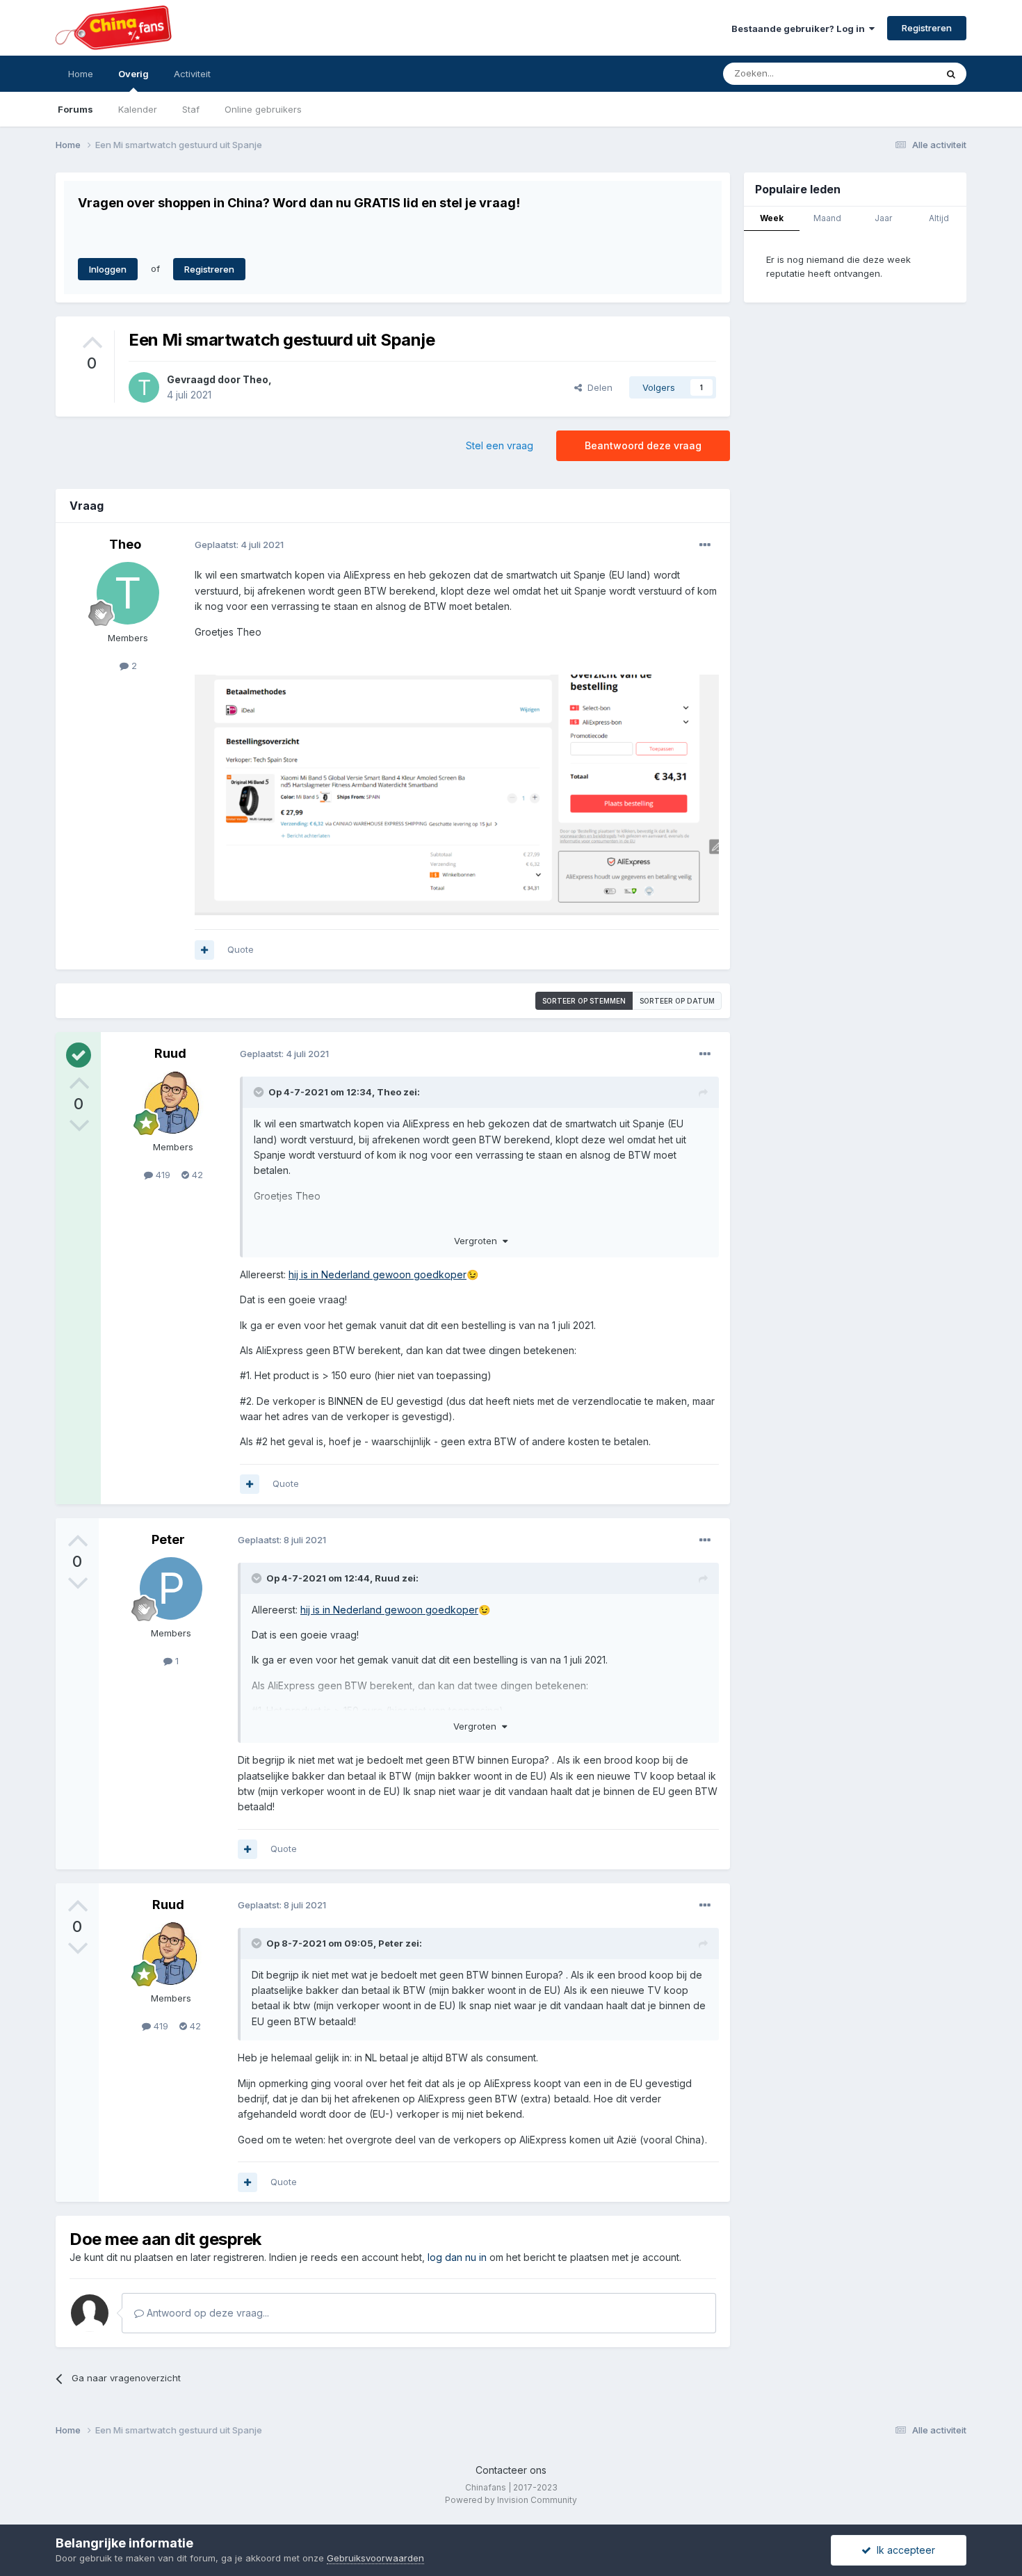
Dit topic (900, 73)
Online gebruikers (263, 109)
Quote (241, 949)
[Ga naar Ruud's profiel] (173, 1102)
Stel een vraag (500, 445)
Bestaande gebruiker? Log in (800, 29)
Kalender (138, 109)
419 (162, 1175)
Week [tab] (772, 218)
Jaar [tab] (883, 218)
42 (196, 1175)
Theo (255, 379)
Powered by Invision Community (511, 2500)
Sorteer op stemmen (584, 1001)
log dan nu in (457, 2257)
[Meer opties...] (705, 545)
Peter (168, 1539)
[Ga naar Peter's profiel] (171, 1588)
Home (81, 74)
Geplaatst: (239, 545)
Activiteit (192, 74)
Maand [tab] (827, 218)
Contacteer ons (511, 2470)
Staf (191, 109)
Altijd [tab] (939, 218)
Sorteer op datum (677, 1001)
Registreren (927, 28)
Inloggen (108, 269)
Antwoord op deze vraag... (206, 2313)
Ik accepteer (903, 2550)
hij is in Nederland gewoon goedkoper (378, 1274)
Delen (597, 387)
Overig (133, 74)
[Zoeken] (951, 74)
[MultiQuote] (204, 950)
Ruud (170, 1053)
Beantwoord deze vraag (643, 445)
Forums (75, 109)
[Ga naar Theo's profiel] (144, 387)
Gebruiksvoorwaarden (375, 2558)
